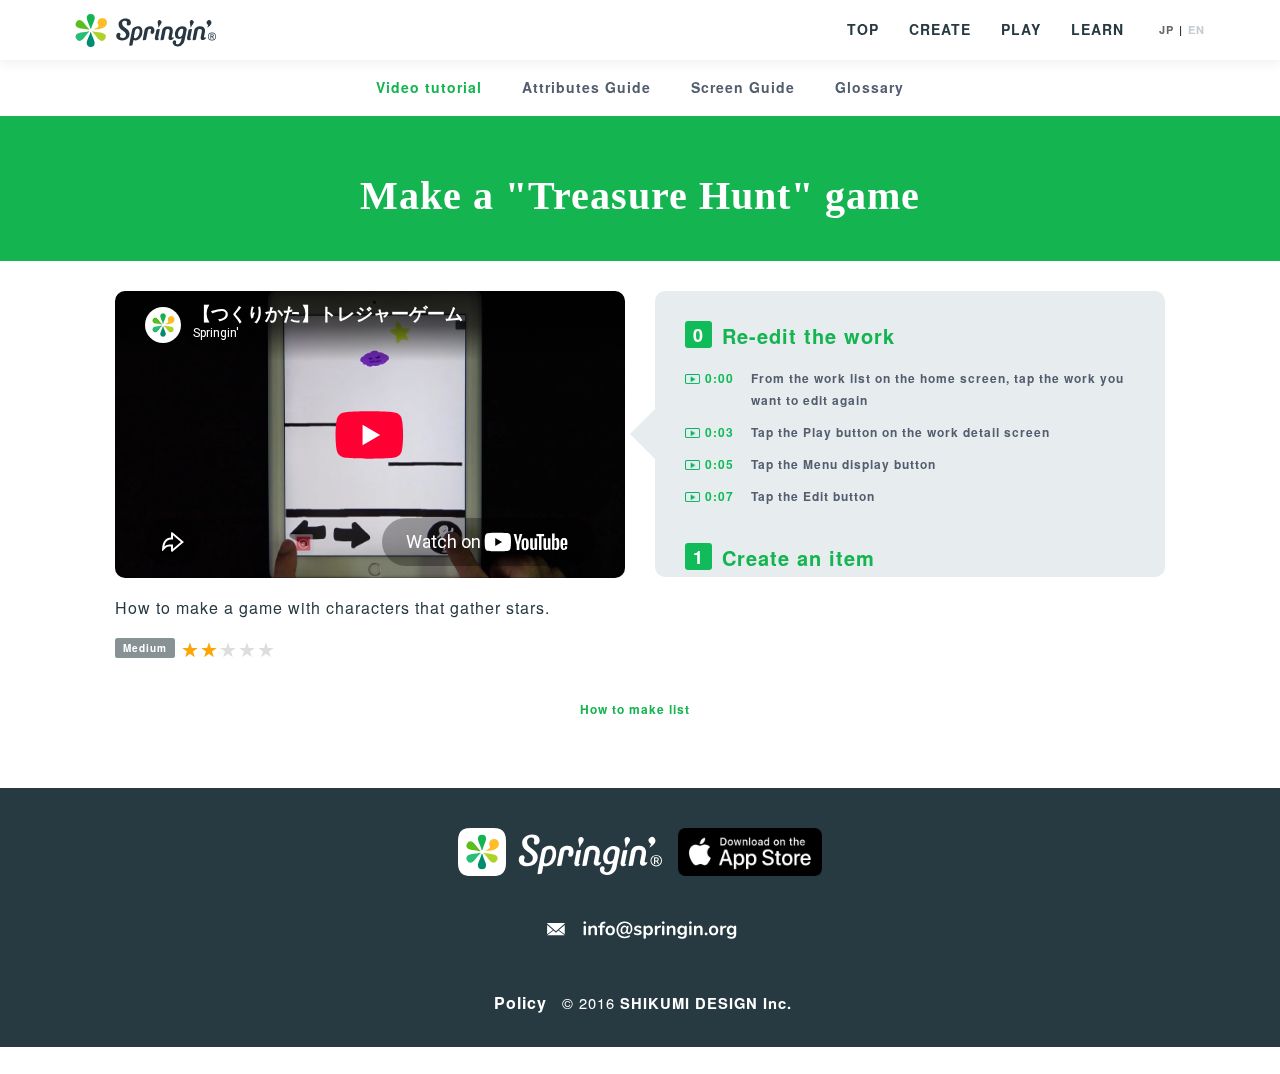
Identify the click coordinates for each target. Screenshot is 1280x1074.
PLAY (1021, 29)
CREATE (940, 29)
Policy (520, 1002)
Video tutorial (429, 87)
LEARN (1097, 29)
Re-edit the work (803, 335)
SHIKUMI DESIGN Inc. (706, 1003)
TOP (863, 29)
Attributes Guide (586, 87)
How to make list (635, 709)
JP (1166, 29)
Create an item (793, 557)
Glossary (869, 87)
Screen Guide (743, 87)
